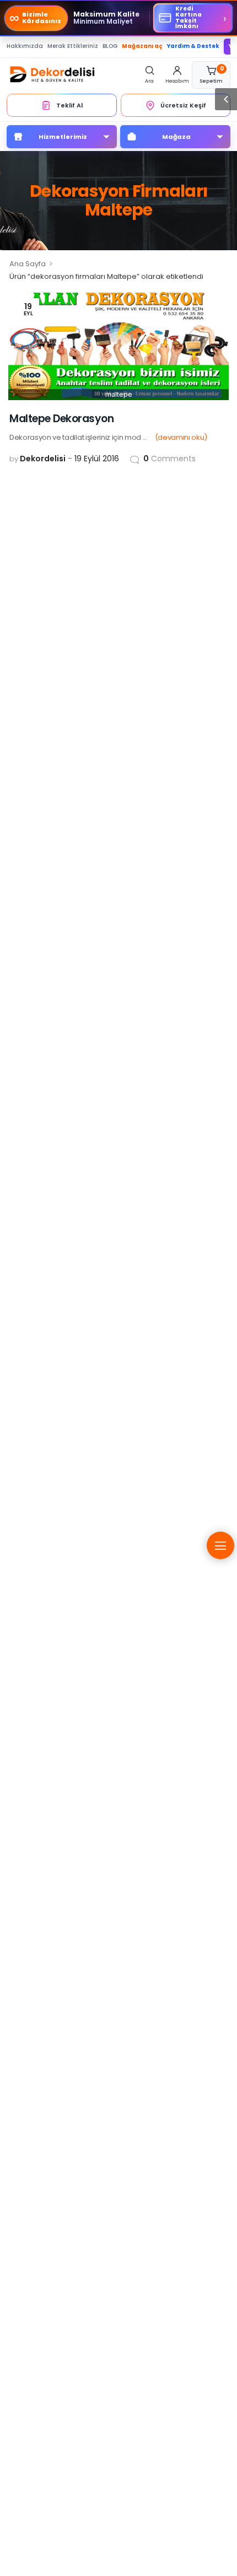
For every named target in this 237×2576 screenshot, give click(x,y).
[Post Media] (118, 345)
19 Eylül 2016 (97, 459)
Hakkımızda (25, 46)
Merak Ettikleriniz (73, 46)
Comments (169, 459)
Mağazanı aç (142, 46)
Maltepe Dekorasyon (61, 419)
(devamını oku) (181, 437)
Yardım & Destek (193, 46)
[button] (226, 99)
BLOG (110, 46)
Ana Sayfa (28, 264)
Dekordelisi (43, 459)
